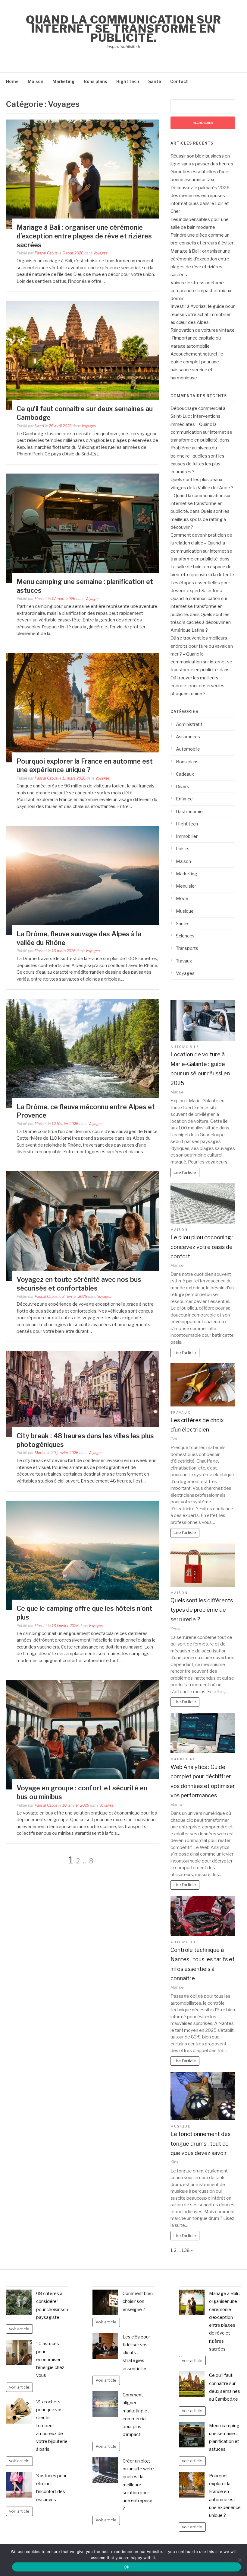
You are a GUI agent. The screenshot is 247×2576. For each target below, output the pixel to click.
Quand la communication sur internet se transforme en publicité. (123, 29)
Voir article (106, 2322)
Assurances (188, 737)
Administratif (189, 724)
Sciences (185, 936)
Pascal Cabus (46, 253)
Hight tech (128, 81)
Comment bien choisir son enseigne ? (138, 2301)
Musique (185, 911)
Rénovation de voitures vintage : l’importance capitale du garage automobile (203, 338)
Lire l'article (185, 1172)
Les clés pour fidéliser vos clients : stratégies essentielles (136, 2353)
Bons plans (95, 81)
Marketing (64, 81)
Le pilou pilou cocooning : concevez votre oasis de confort (202, 1247)
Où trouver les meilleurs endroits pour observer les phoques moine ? (197, 686)
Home (12, 81)
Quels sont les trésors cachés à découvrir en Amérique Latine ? (201, 622)
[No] (239, 2560)
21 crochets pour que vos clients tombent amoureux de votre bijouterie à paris (52, 2426)
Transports (187, 948)
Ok (127, 2567)
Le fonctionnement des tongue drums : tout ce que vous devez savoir (200, 2143)
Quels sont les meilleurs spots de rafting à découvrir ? (200, 519)
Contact (179, 81)
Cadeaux (185, 774)
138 (186, 2250)
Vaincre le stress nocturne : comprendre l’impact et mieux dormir (201, 291)
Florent (41, 599)
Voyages (100, 253)
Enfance (184, 799)
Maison (36, 81)
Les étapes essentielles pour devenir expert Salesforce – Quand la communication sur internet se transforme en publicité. (200, 599)
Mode (182, 899)
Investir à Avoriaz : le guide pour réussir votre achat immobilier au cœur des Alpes (203, 314)
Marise (41, 1453)
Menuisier (186, 886)
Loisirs (183, 849)
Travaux (184, 961)
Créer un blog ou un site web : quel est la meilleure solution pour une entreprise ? (138, 2485)
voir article (19, 2329)
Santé (155, 81)
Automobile (188, 749)
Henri (39, 426)
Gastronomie (189, 812)
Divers (183, 787)
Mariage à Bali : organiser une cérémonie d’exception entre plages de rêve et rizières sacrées (84, 236)
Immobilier (187, 836)
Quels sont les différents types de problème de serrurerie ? (202, 1610)
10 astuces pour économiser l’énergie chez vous (50, 2359)
